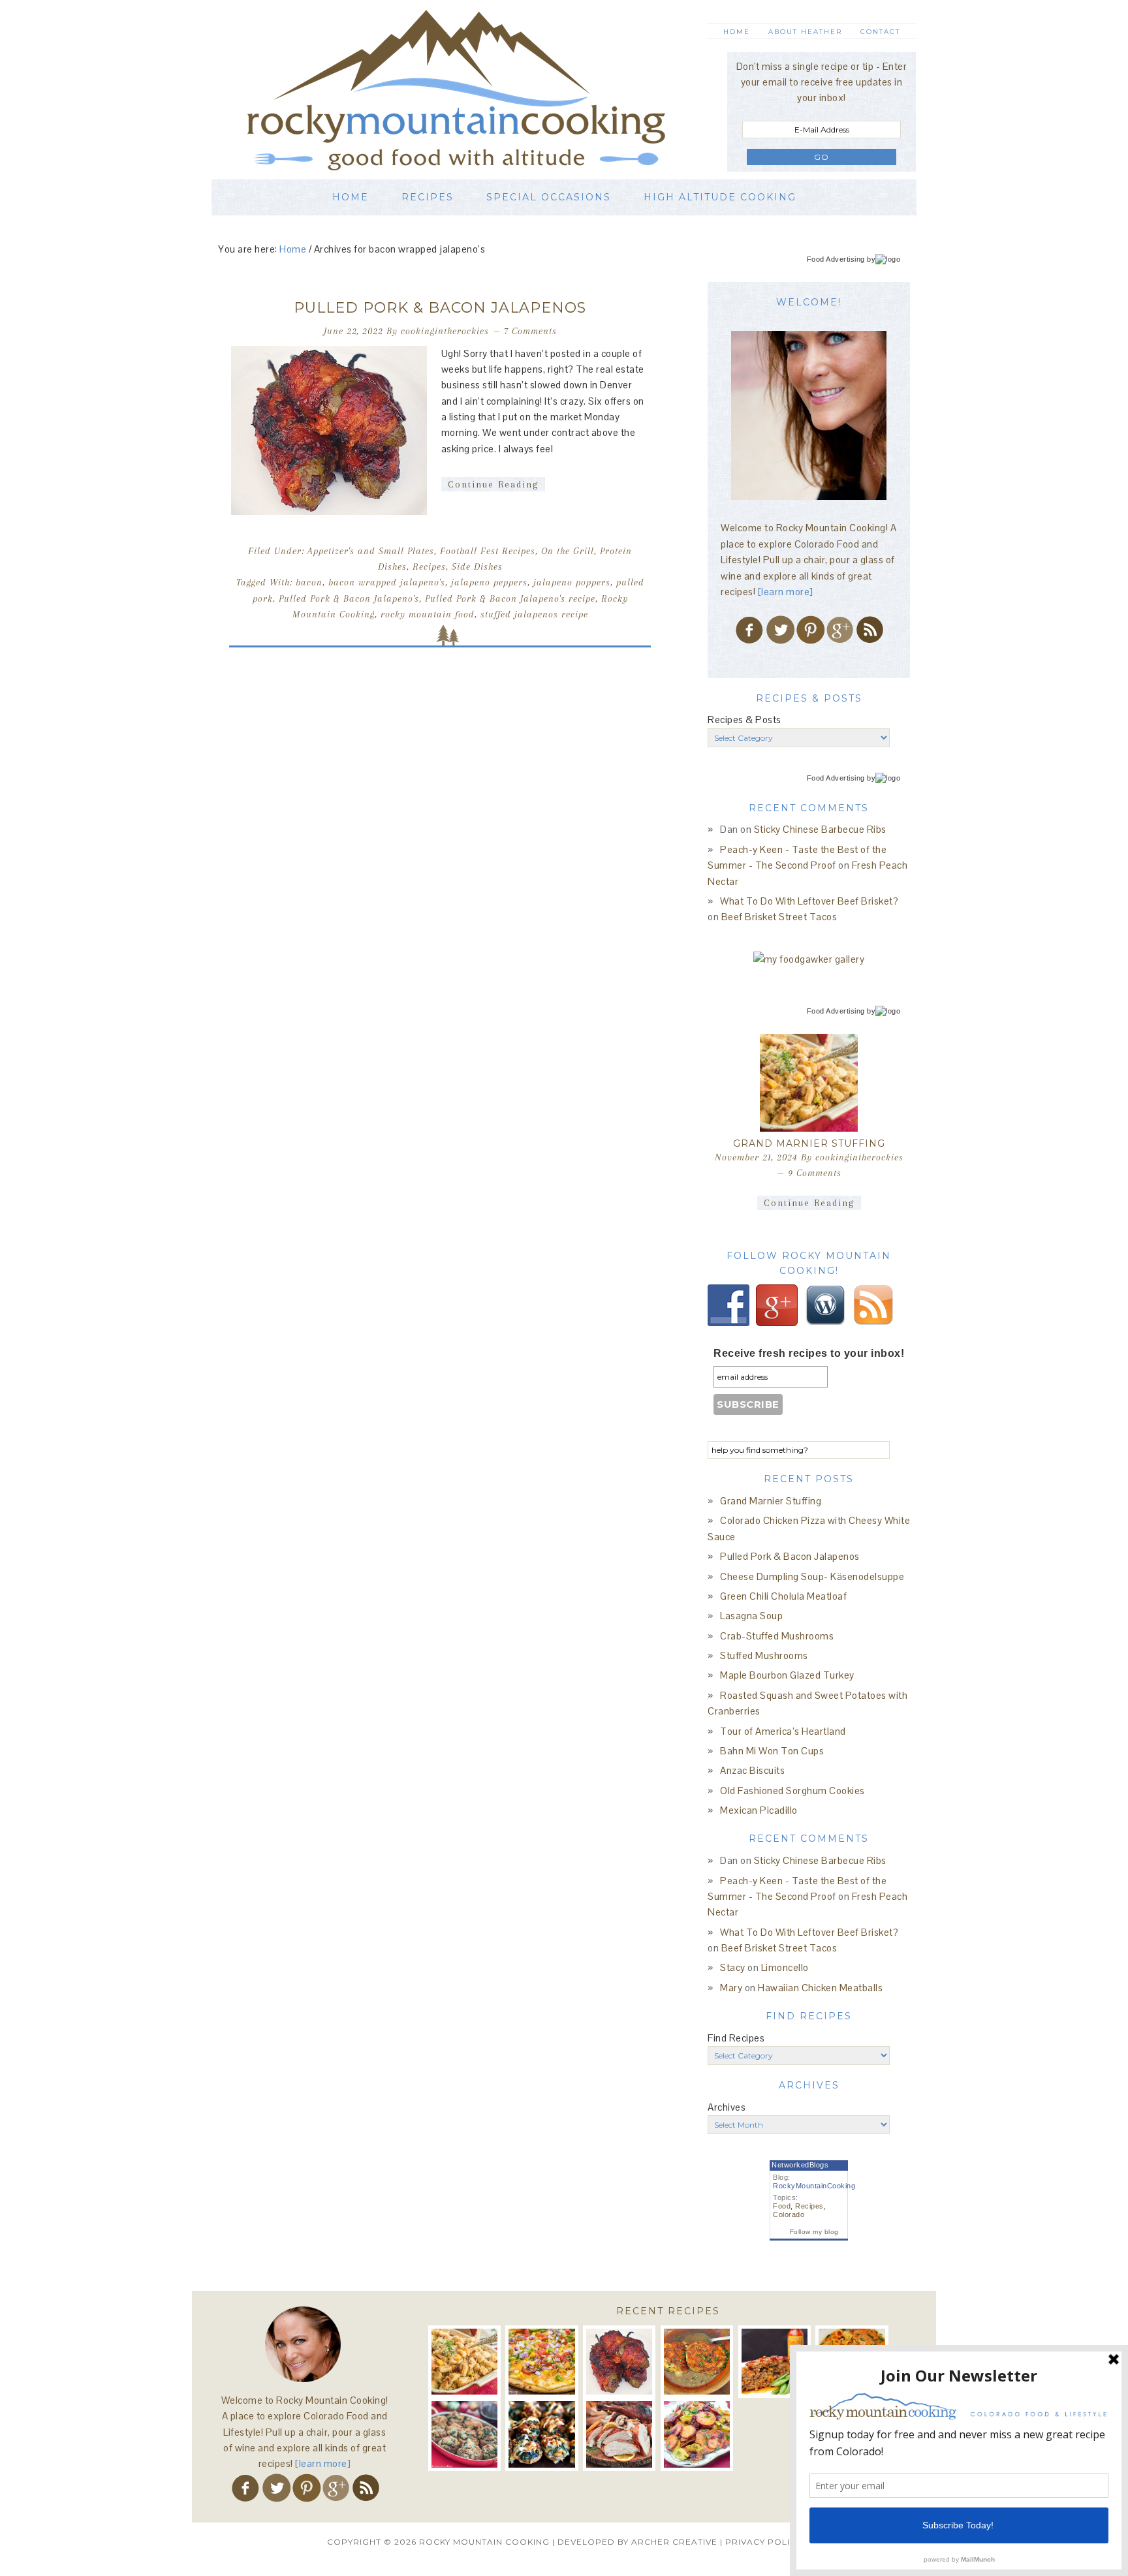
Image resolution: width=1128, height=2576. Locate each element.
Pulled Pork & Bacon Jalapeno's (349, 598)
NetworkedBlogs (800, 2165)
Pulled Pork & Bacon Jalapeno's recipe (510, 598)
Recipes (429, 566)
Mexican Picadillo (759, 1810)
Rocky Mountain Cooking (476, 90)
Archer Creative (674, 2542)
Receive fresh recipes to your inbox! (809, 1353)
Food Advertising (836, 259)
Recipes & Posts (744, 720)
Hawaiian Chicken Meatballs (820, 1988)
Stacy (733, 1967)
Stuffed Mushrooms (764, 1655)
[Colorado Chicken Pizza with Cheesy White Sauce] (541, 2362)
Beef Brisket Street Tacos (779, 917)
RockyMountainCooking (814, 2186)
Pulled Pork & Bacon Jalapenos (440, 308)
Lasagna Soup (751, 1616)
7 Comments (530, 331)
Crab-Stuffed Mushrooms (777, 1636)
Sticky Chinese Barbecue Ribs (820, 829)
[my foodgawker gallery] (809, 959)
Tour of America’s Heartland (783, 1731)
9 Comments (815, 1173)
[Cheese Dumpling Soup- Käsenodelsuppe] (697, 2362)
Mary (731, 1988)
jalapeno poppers (572, 582)
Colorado (789, 2214)
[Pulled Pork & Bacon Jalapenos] (619, 2362)
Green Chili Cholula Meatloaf (783, 1596)
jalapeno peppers (489, 582)
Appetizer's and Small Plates (371, 551)
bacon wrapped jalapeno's (387, 582)
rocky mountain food (428, 614)
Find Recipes (736, 2038)
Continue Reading (493, 484)
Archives (727, 2107)
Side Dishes (477, 566)
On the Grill (568, 551)
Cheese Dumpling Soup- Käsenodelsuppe (812, 1576)
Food (782, 2206)
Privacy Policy (763, 2542)
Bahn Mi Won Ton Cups (772, 1751)
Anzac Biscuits (752, 1770)
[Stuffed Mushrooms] (541, 2434)
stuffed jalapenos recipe (534, 614)
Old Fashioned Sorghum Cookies (792, 1791)
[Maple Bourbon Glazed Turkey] (619, 2434)
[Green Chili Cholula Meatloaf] (775, 2362)
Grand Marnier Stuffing (809, 1143)
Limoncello (785, 1967)
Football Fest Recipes (488, 551)
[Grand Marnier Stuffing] (809, 1083)
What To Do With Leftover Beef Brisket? (809, 901)
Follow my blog (814, 2232)
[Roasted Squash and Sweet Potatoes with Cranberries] (697, 2434)
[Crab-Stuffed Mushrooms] (464, 2434)
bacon (309, 582)
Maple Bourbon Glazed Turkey (787, 1675)
